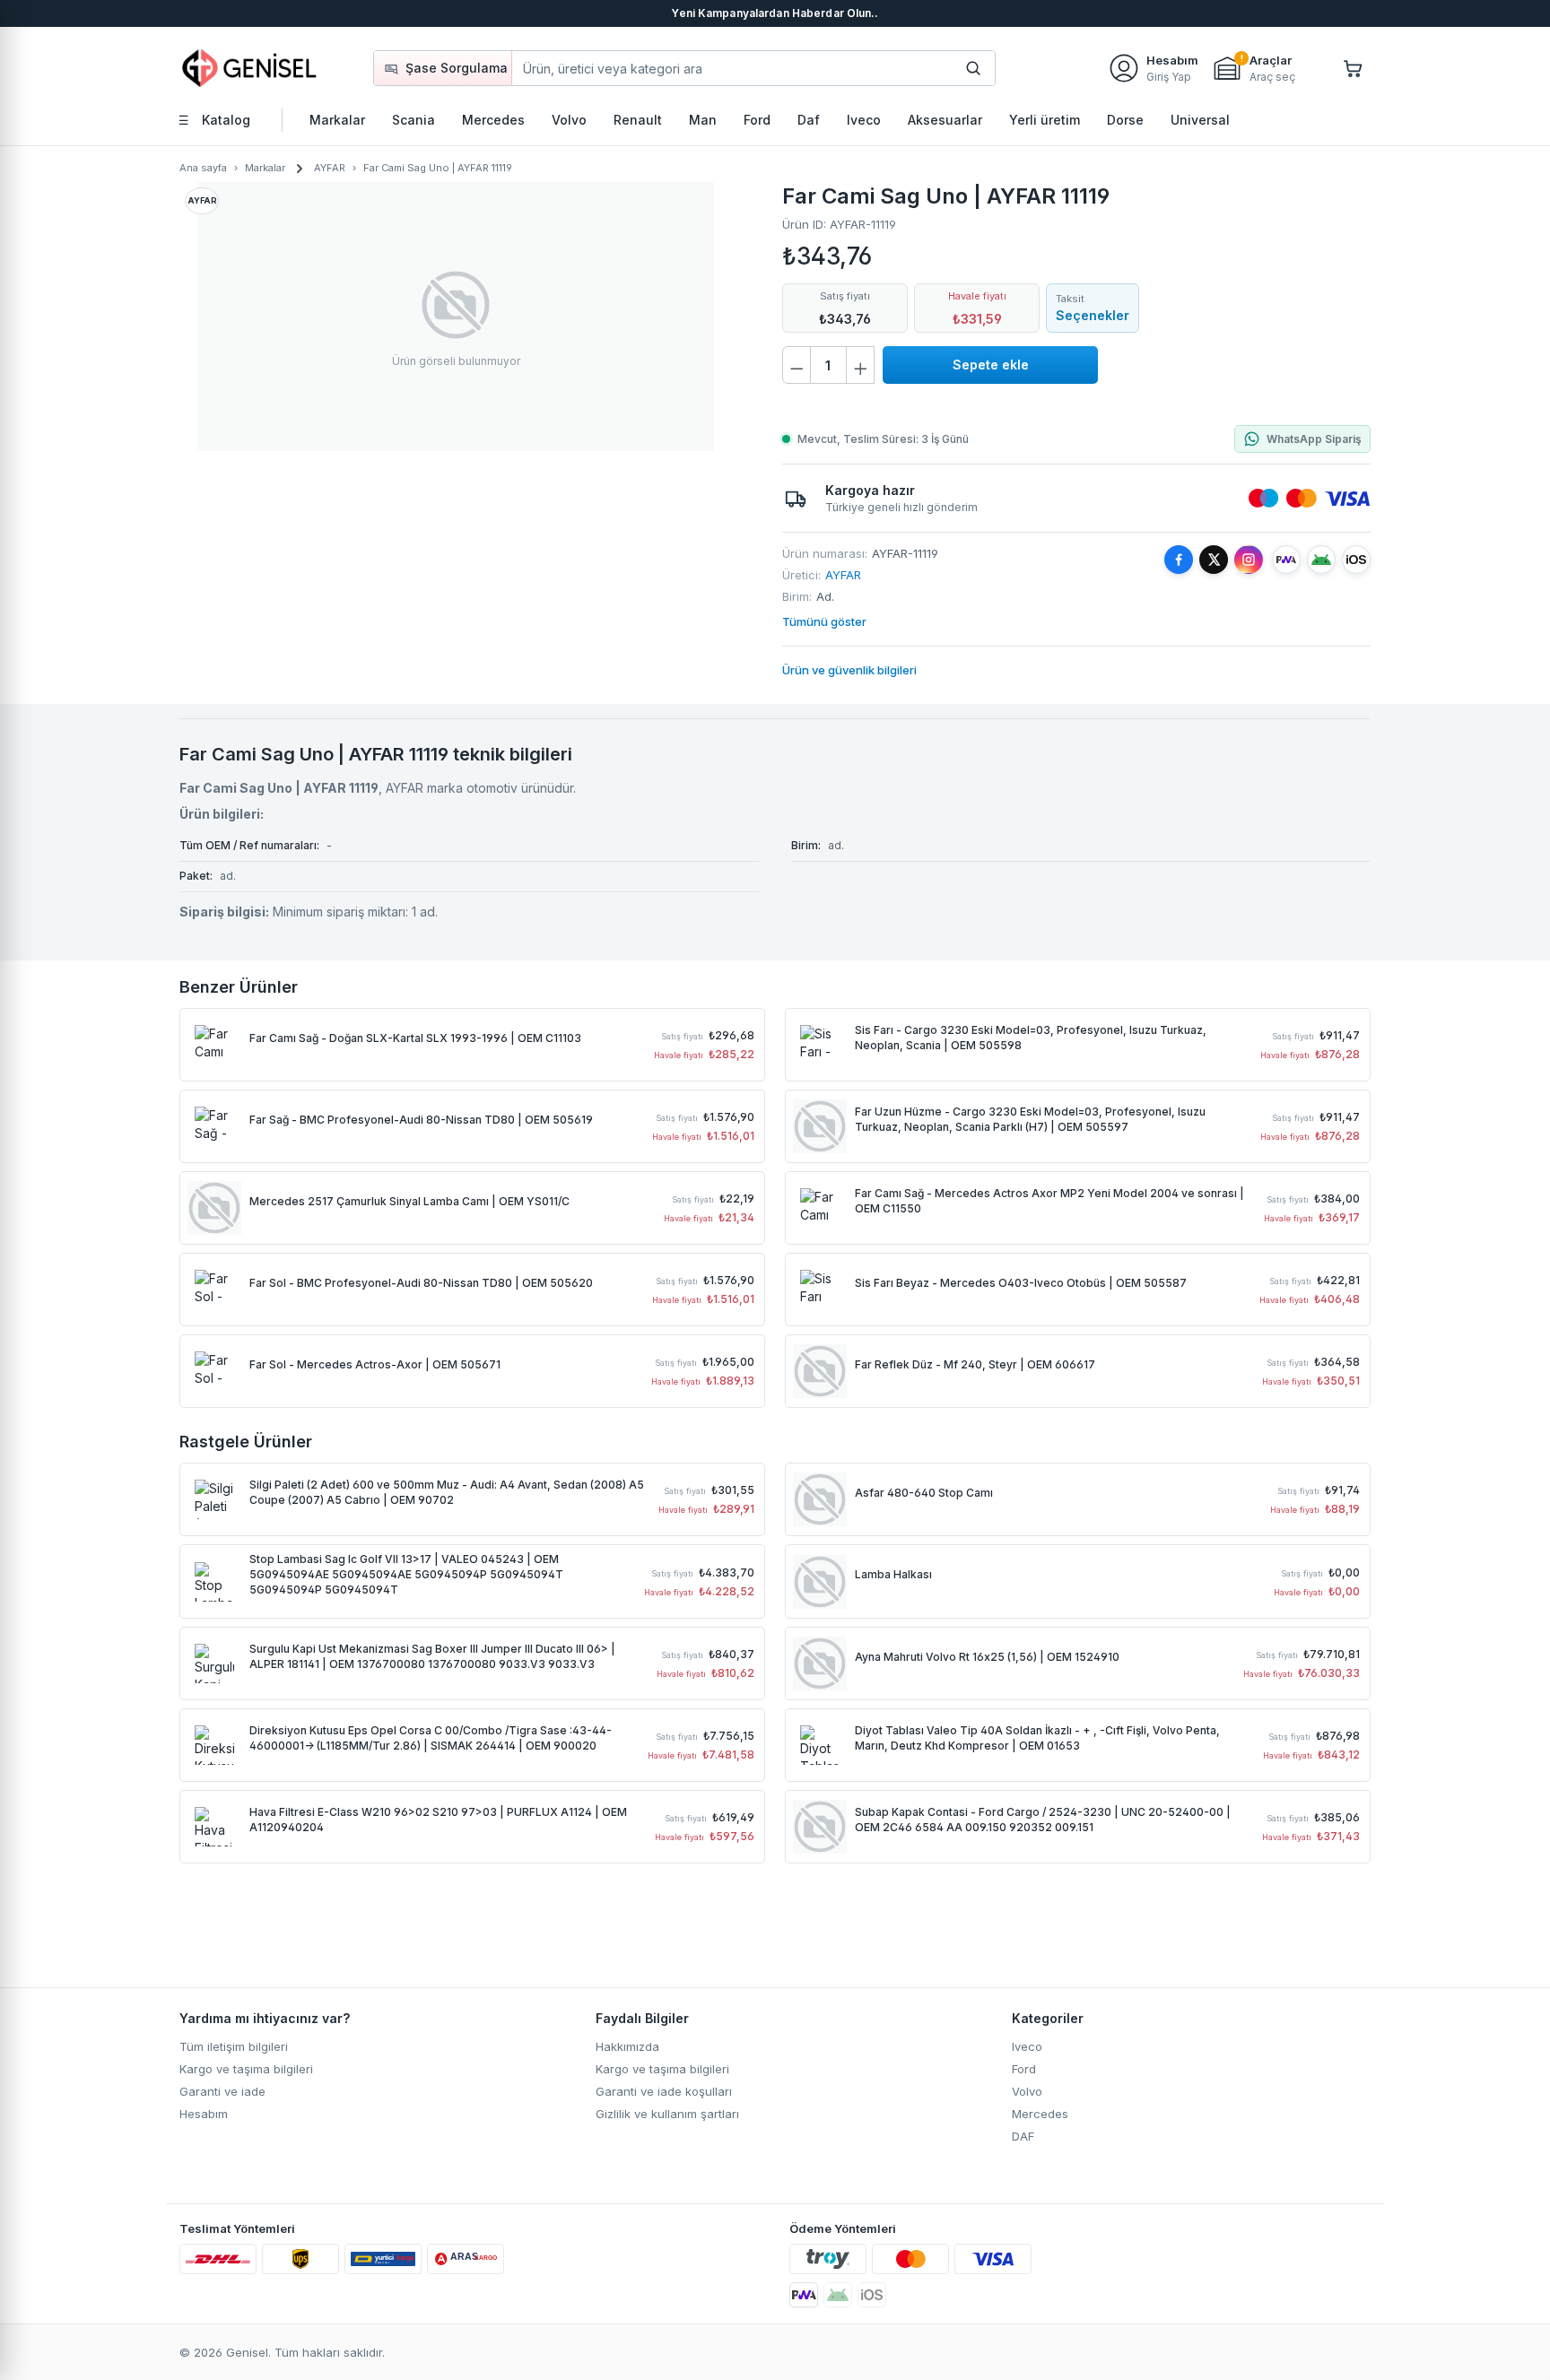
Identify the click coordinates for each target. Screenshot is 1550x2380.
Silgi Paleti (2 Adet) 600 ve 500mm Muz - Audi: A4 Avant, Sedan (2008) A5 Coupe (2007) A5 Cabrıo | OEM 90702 (447, 1492)
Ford (1024, 2069)
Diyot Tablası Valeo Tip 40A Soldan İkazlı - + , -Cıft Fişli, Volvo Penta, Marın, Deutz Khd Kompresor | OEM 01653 (1037, 1738)
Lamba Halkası (893, 1574)
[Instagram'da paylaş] (1249, 560)
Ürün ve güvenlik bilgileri (849, 670)
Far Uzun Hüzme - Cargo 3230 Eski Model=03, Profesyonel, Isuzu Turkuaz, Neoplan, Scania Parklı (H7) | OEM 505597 (1030, 1119)
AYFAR (843, 575)
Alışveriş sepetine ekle (990, 365)
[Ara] (973, 68)
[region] (456, 317)
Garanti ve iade (222, 2091)
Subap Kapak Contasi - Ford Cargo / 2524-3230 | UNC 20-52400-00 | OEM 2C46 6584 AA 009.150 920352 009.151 (1043, 1820)
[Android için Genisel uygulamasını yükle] (1321, 560)
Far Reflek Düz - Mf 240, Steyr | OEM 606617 (975, 1364)
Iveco (1027, 2046)
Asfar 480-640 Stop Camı (924, 1493)
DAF (1023, 2136)
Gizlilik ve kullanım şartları (667, 2114)
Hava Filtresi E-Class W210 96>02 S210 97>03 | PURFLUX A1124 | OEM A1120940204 (438, 1820)
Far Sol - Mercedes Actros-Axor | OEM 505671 (375, 1364)
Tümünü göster (824, 621)
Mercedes (1040, 2114)
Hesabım (204, 2114)
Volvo (1027, 2091)
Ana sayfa (203, 168)
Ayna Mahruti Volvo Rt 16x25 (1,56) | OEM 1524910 (987, 1657)
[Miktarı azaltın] (797, 365)
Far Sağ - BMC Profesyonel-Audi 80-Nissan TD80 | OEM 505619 (421, 1120)
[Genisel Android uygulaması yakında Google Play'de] (838, 2295)
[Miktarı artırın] (860, 365)
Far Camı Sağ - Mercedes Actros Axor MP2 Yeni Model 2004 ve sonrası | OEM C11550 (1049, 1201)
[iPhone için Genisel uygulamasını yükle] (1356, 560)
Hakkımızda (627, 2046)
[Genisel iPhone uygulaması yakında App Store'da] (872, 2295)
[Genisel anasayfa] (250, 68)
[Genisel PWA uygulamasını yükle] (1286, 560)
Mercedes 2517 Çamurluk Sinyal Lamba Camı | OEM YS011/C (409, 1201)
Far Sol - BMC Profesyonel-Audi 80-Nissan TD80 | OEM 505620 (421, 1283)
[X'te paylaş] (1214, 560)
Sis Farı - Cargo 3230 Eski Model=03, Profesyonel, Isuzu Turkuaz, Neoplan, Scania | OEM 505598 (1031, 1038)
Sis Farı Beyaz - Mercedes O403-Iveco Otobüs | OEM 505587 (1021, 1283)
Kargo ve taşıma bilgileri (246, 2069)
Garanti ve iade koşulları (664, 2091)
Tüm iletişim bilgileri (234, 2046)
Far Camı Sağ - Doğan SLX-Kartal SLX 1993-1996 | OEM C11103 (415, 1038)
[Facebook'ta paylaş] (1179, 560)
